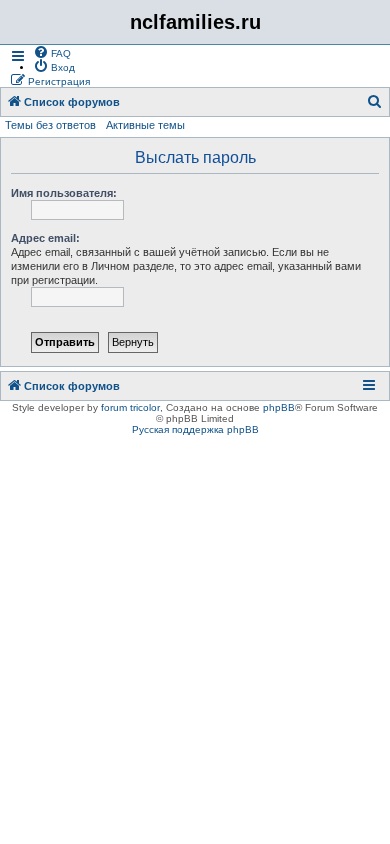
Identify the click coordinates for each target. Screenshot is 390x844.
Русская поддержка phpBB (195, 429)
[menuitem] (52, 52)
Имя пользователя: (64, 193)
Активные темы (145, 125)
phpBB (279, 407)
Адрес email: (45, 238)
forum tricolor (130, 407)
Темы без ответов (50, 125)
